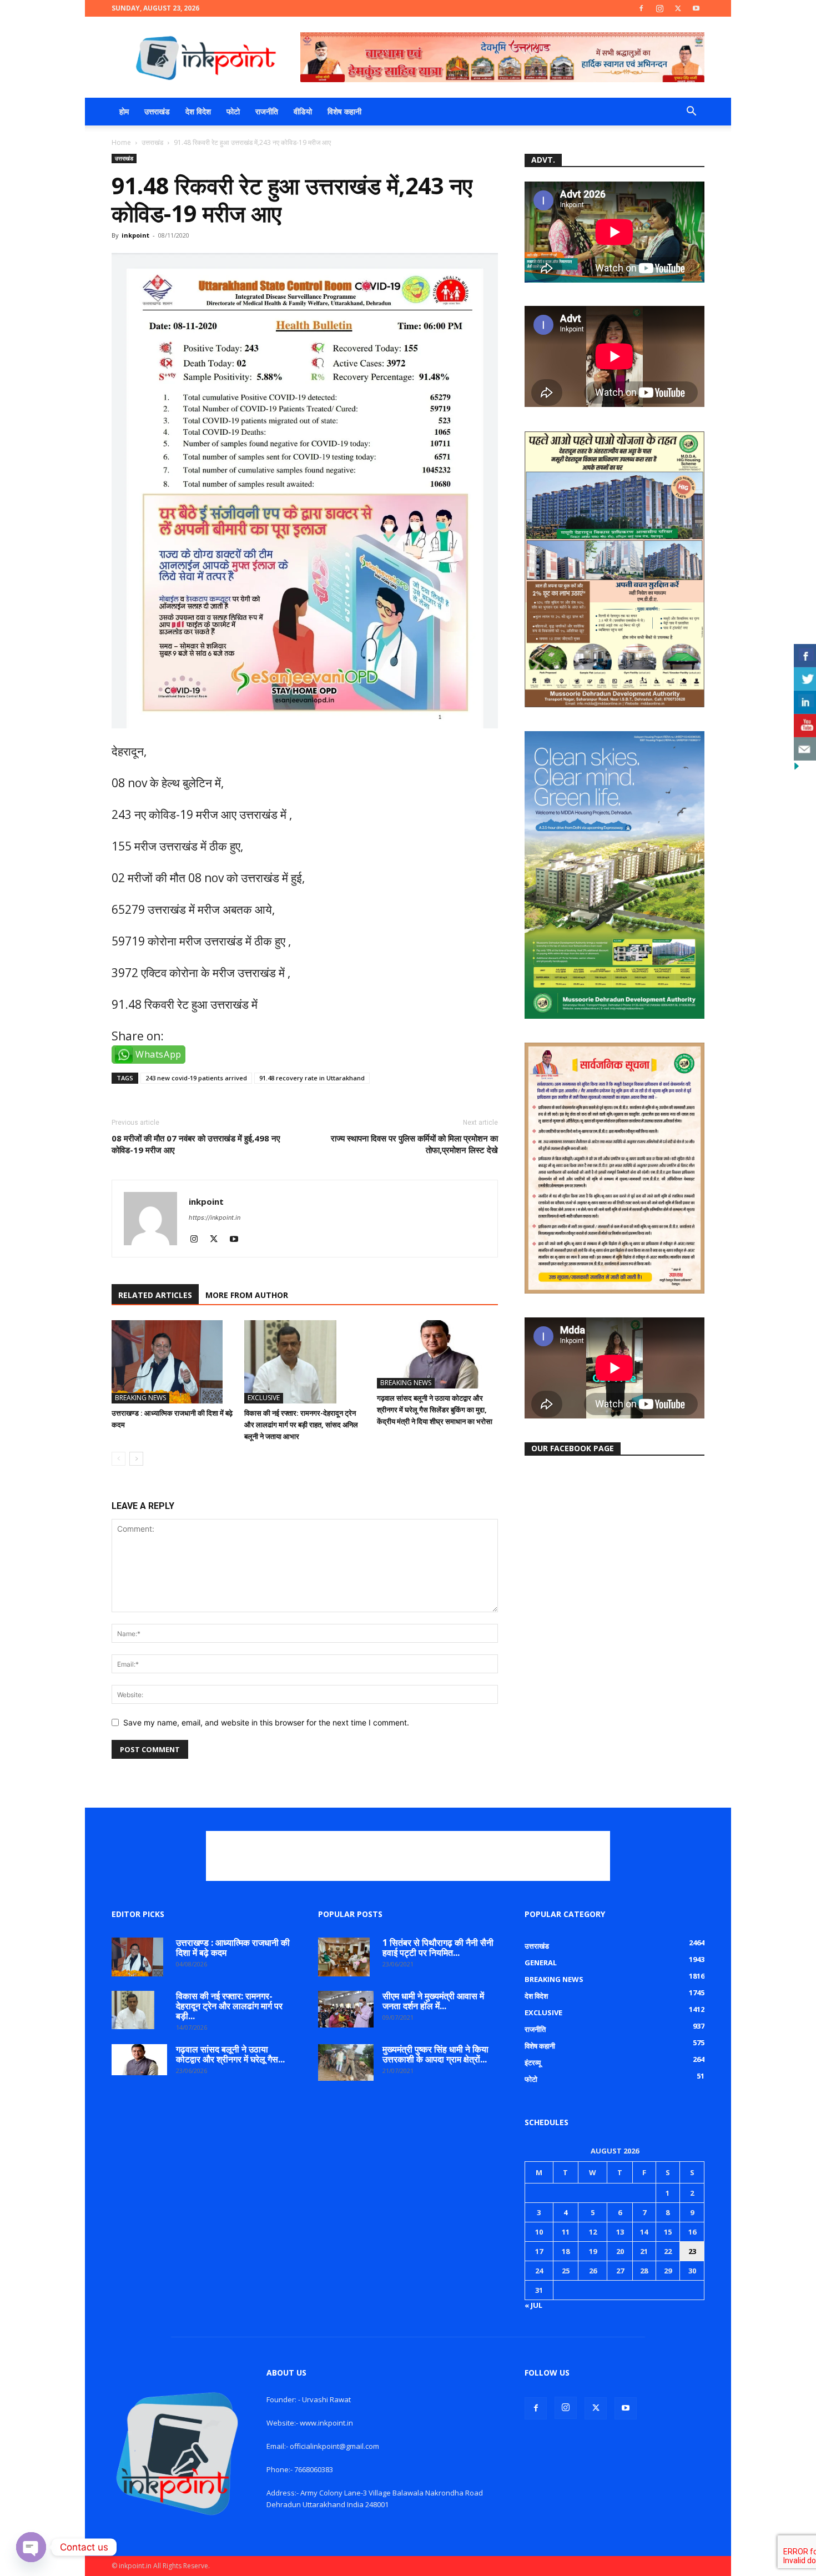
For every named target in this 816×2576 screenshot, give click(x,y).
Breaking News (140, 1398)
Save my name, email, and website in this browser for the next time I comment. (266, 1722)
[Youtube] (696, 8)
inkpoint (135, 235)
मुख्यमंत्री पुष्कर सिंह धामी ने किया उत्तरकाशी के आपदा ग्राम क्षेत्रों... (435, 2054)
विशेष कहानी (344, 111)
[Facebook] (641, 8)
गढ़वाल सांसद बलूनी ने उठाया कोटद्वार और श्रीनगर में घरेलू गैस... (230, 2054)
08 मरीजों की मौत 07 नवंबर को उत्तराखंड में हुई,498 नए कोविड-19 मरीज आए (196, 1144)
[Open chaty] (31, 2547)
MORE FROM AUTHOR (247, 1295)
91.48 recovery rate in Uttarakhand (312, 1078)
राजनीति (267, 111)
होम (124, 111)
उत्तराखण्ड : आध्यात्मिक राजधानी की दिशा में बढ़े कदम (233, 1948)
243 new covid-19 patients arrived (196, 1078)
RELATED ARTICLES (155, 1295)
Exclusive (264, 1398)
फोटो (233, 111)
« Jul (533, 2305)
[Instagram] (659, 8)
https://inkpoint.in (215, 1217)
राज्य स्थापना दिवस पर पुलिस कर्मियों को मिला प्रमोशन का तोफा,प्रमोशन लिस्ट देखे (414, 1144)
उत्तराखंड (157, 111)
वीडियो (303, 111)
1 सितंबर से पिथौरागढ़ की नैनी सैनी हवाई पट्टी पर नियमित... (438, 1948)
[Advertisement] (408, 1856)
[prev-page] (119, 1459)
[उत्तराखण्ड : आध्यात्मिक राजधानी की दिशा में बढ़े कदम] (172, 1362)
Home (121, 142)
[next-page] (136, 1459)
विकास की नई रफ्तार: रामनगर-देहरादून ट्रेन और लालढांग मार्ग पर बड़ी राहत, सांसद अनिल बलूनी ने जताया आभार (301, 1425)
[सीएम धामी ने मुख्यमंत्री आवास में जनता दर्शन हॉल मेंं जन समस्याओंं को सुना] (346, 2009)
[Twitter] (678, 8)
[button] (691, 112)
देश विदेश (198, 111)
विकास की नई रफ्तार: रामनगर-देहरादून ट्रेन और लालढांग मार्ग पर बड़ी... (229, 2006)
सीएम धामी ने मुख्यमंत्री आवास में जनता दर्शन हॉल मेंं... (433, 2001)
